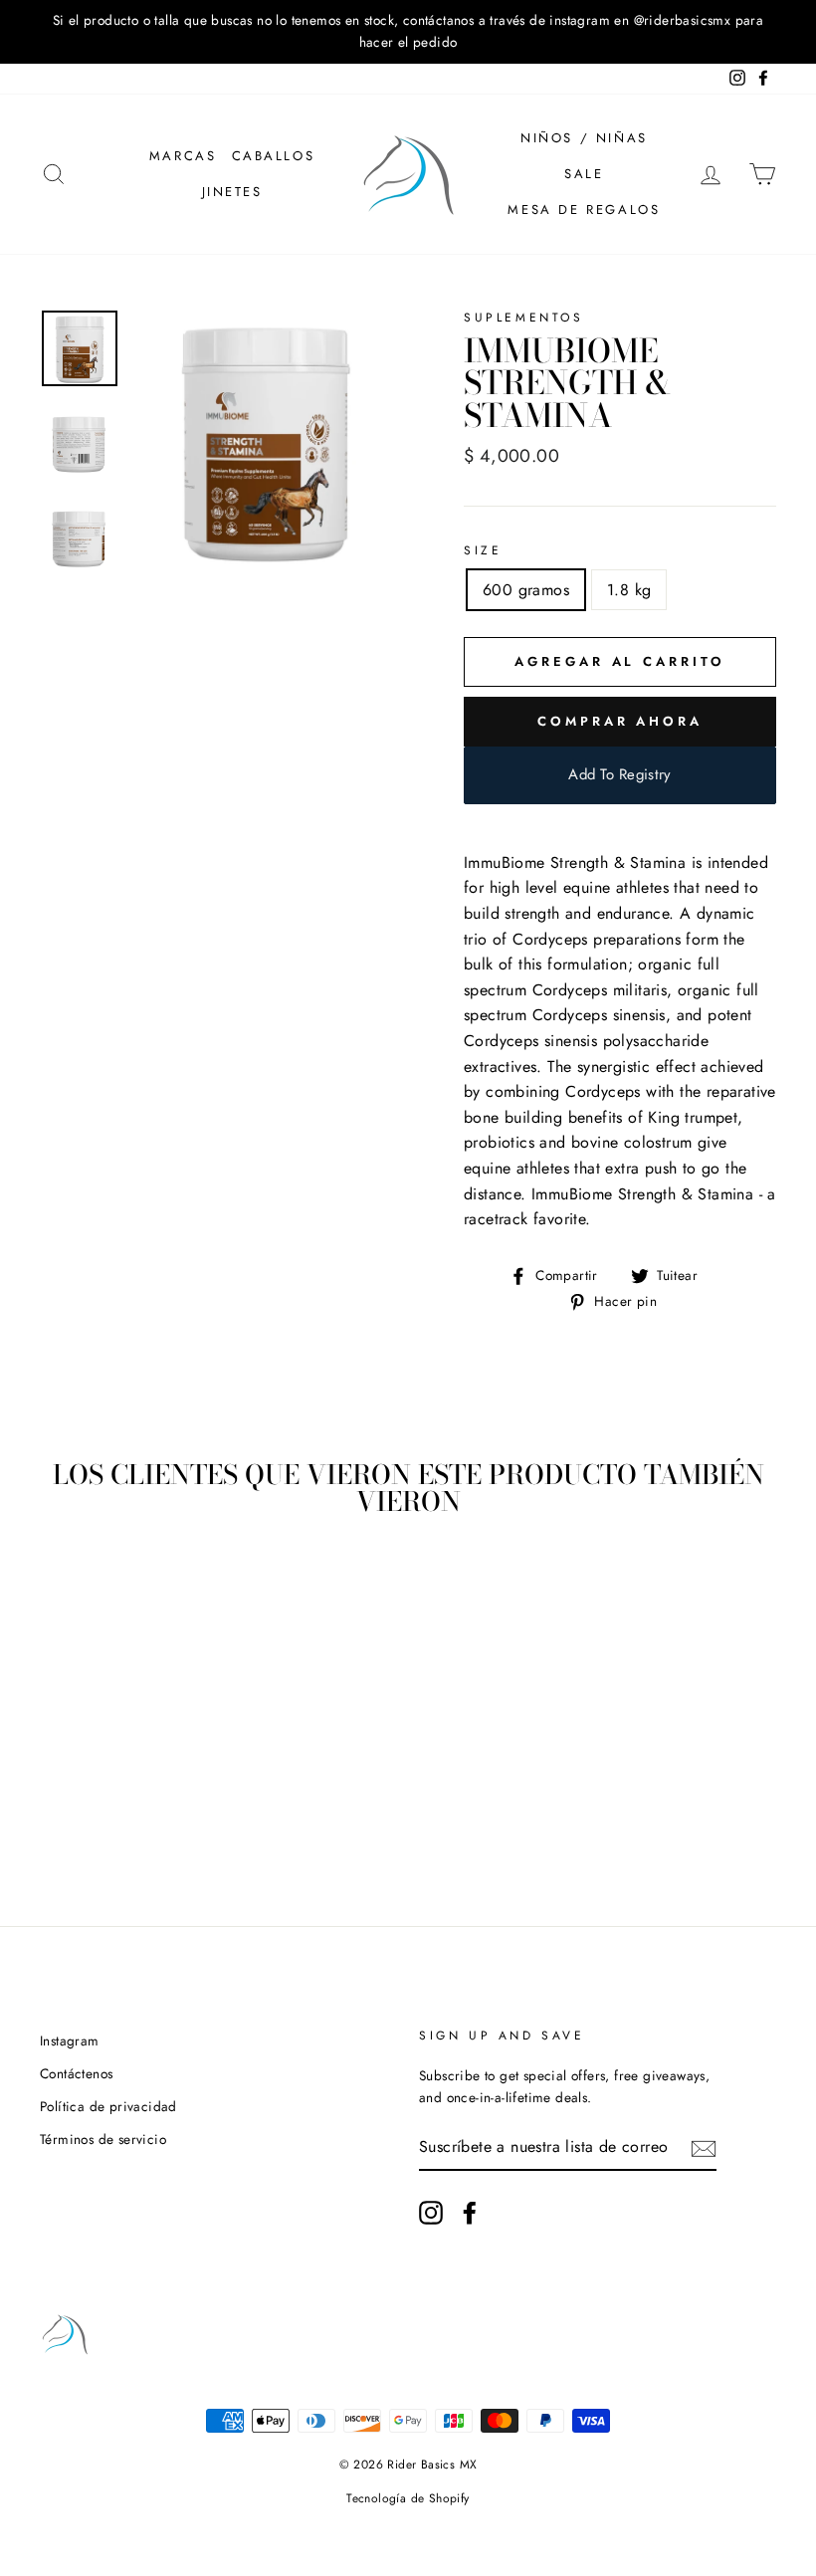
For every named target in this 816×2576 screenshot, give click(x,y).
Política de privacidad (108, 2106)
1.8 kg (629, 590)
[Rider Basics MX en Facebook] (470, 2213)
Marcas (183, 156)
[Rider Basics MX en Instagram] (431, 2213)
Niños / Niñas (584, 138)
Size (483, 550)
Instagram (70, 2040)
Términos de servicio (103, 2139)
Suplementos (524, 318)
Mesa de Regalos (584, 210)
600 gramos (526, 590)
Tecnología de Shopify (408, 2498)
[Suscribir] (704, 2147)
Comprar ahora (620, 721)
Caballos (274, 156)
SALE (584, 174)
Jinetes (232, 192)
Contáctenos (76, 2073)
